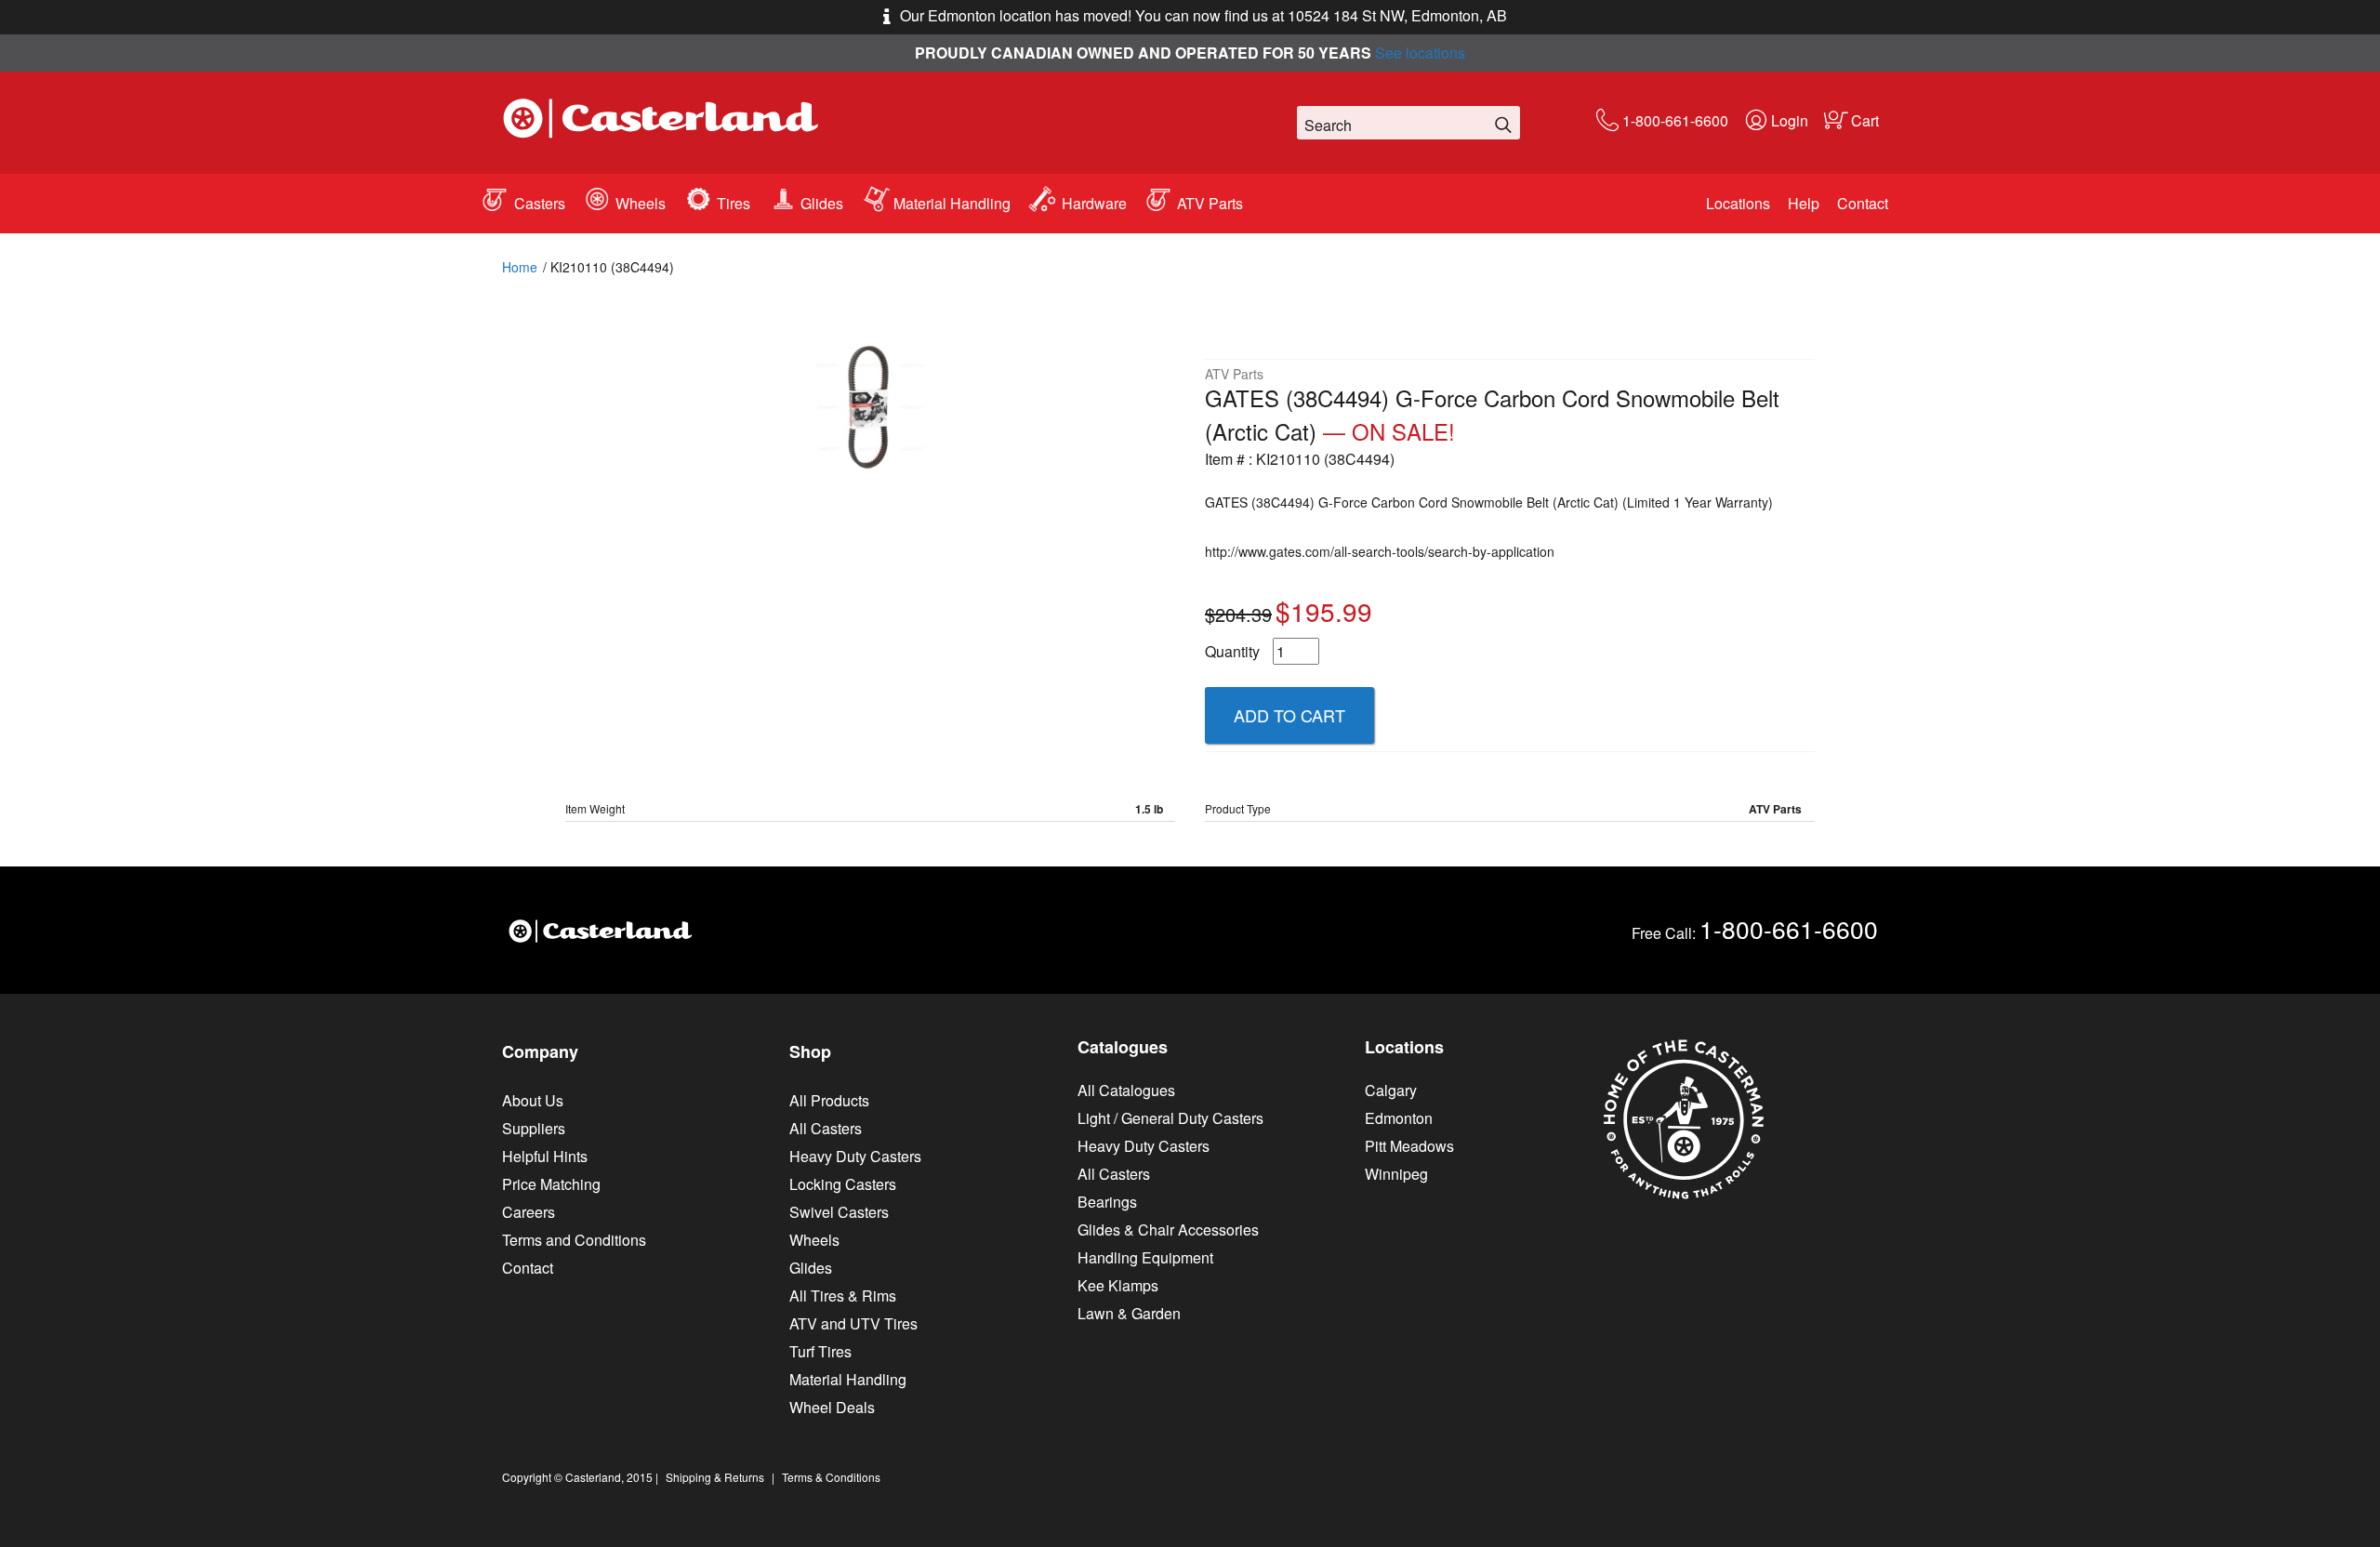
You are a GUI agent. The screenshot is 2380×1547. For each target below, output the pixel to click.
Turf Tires (820, 1351)
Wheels (641, 203)
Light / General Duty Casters (1170, 1118)
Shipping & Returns (715, 1477)
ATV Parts (1210, 203)
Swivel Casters (839, 1212)
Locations (1738, 203)
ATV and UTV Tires (853, 1323)
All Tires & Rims (843, 1296)
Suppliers (534, 1128)
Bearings (1107, 1202)
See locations (1420, 53)
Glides (822, 203)
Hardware (1094, 203)
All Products (829, 1100)
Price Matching (551, 1184)
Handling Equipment (1145, 1257)
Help (1804, 203)
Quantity (1232, 651)
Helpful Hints (545, 1156)
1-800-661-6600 (1675, 120)
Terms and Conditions (574, 1240)
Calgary (1391, 1090)
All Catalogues (1126, 1090)
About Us (533, 1100)
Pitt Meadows (1409, 1146)
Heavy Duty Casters (855, 1156)
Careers (529, 1212)
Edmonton (1399, 1118)
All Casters (826, 1128)
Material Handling (952, 203)
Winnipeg (1396, 1174)
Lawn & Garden (1129, 1313)
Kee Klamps (1118, 1285)
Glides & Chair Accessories (1168, 1230)
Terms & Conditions (831, 1477)
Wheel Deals (832, 1407)
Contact (1863, 203)
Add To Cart (1289, 715)
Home (520, 267)
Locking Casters (843, 1184)
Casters (540, 203)
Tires (734, 203)
